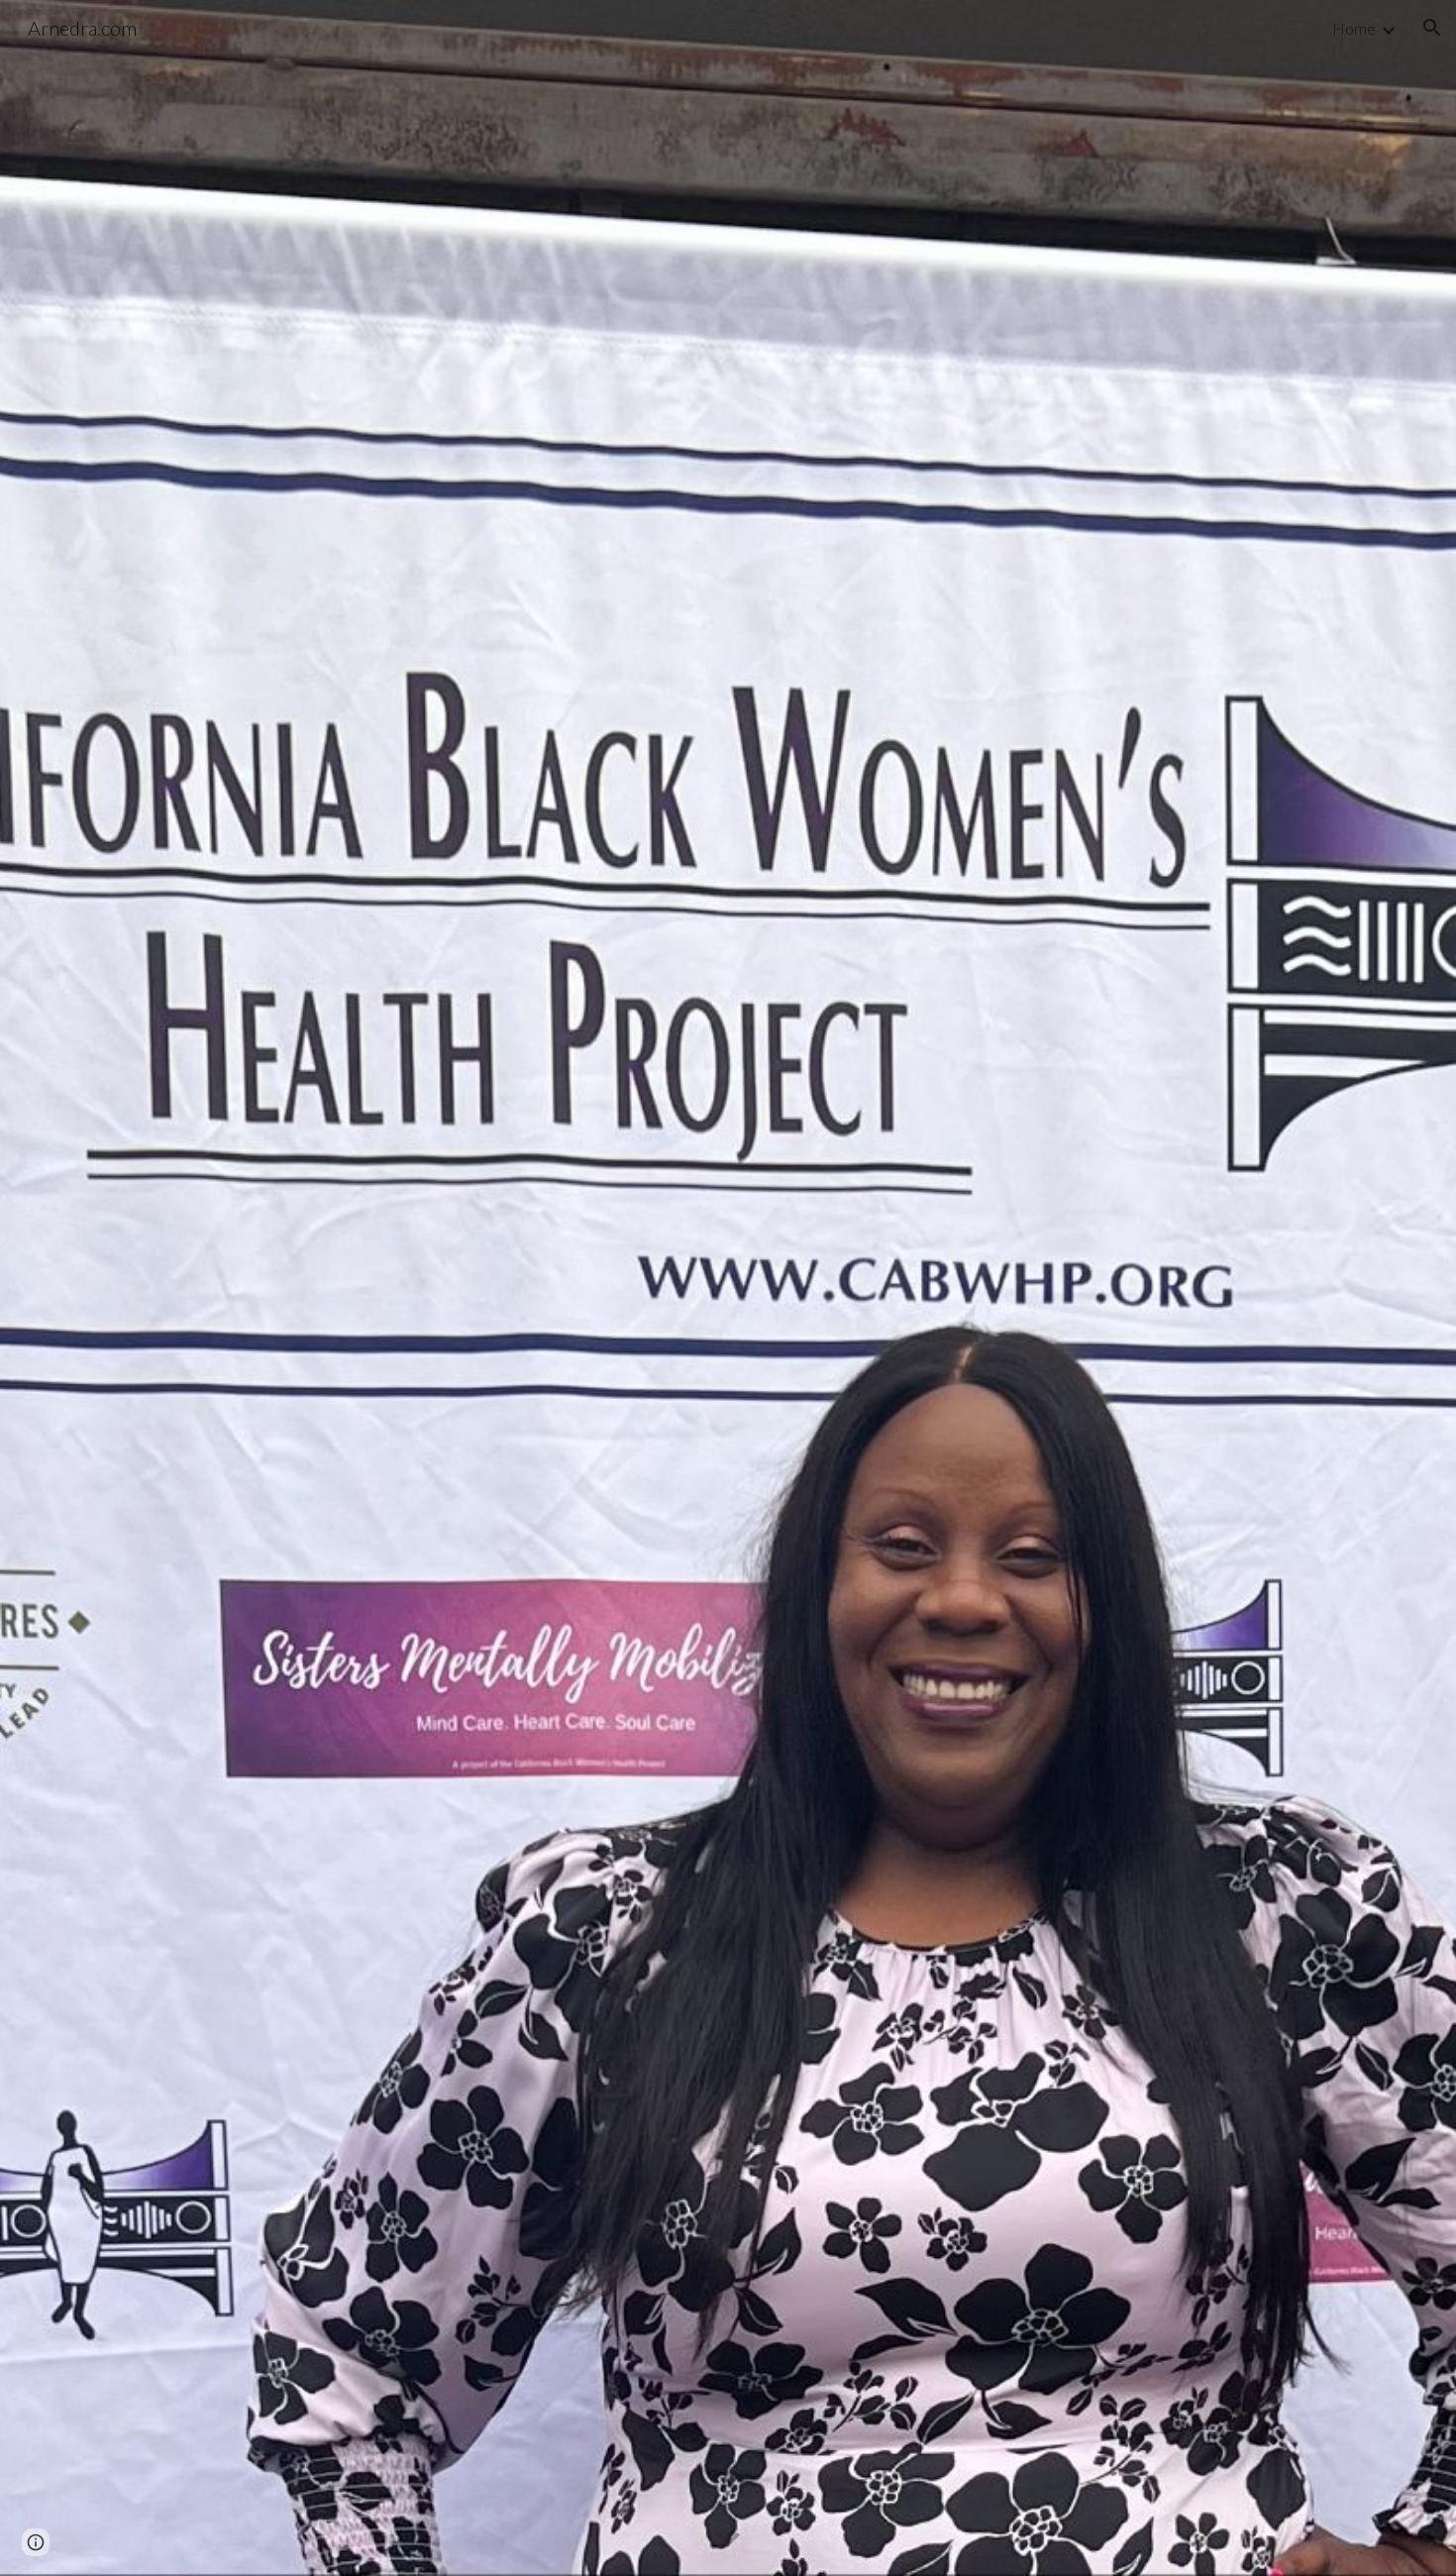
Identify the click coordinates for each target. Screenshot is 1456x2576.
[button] (1432, 28)
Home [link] (1354, 28)
